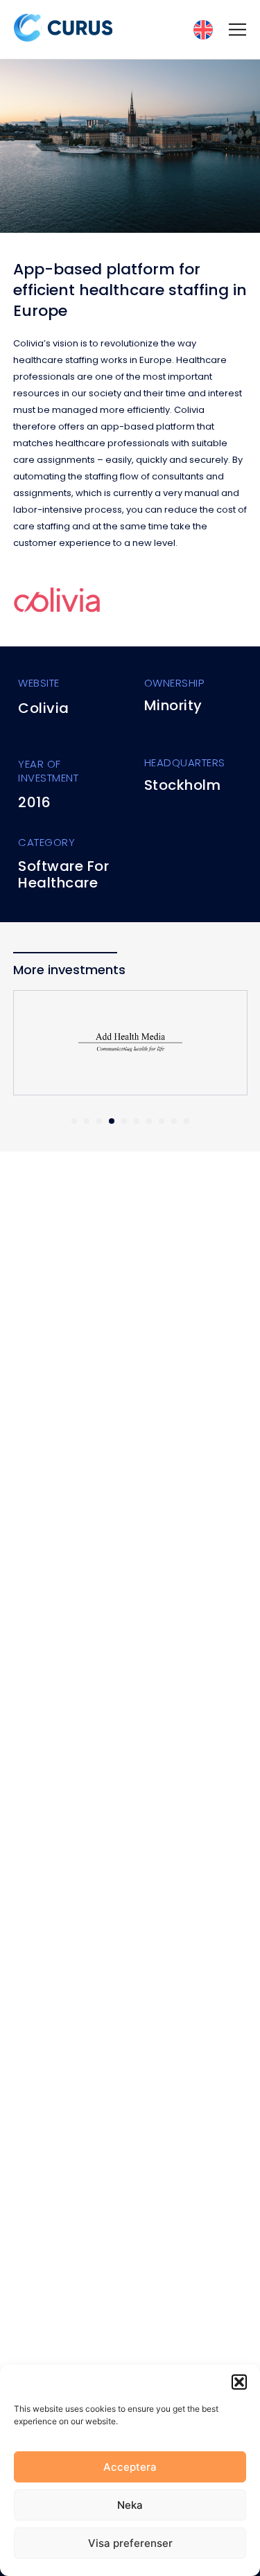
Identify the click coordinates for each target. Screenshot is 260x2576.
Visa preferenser (130, 2543)
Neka (130, 2505)
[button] (239, 2382)
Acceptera (130, 2467)
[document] (130, 1288)
